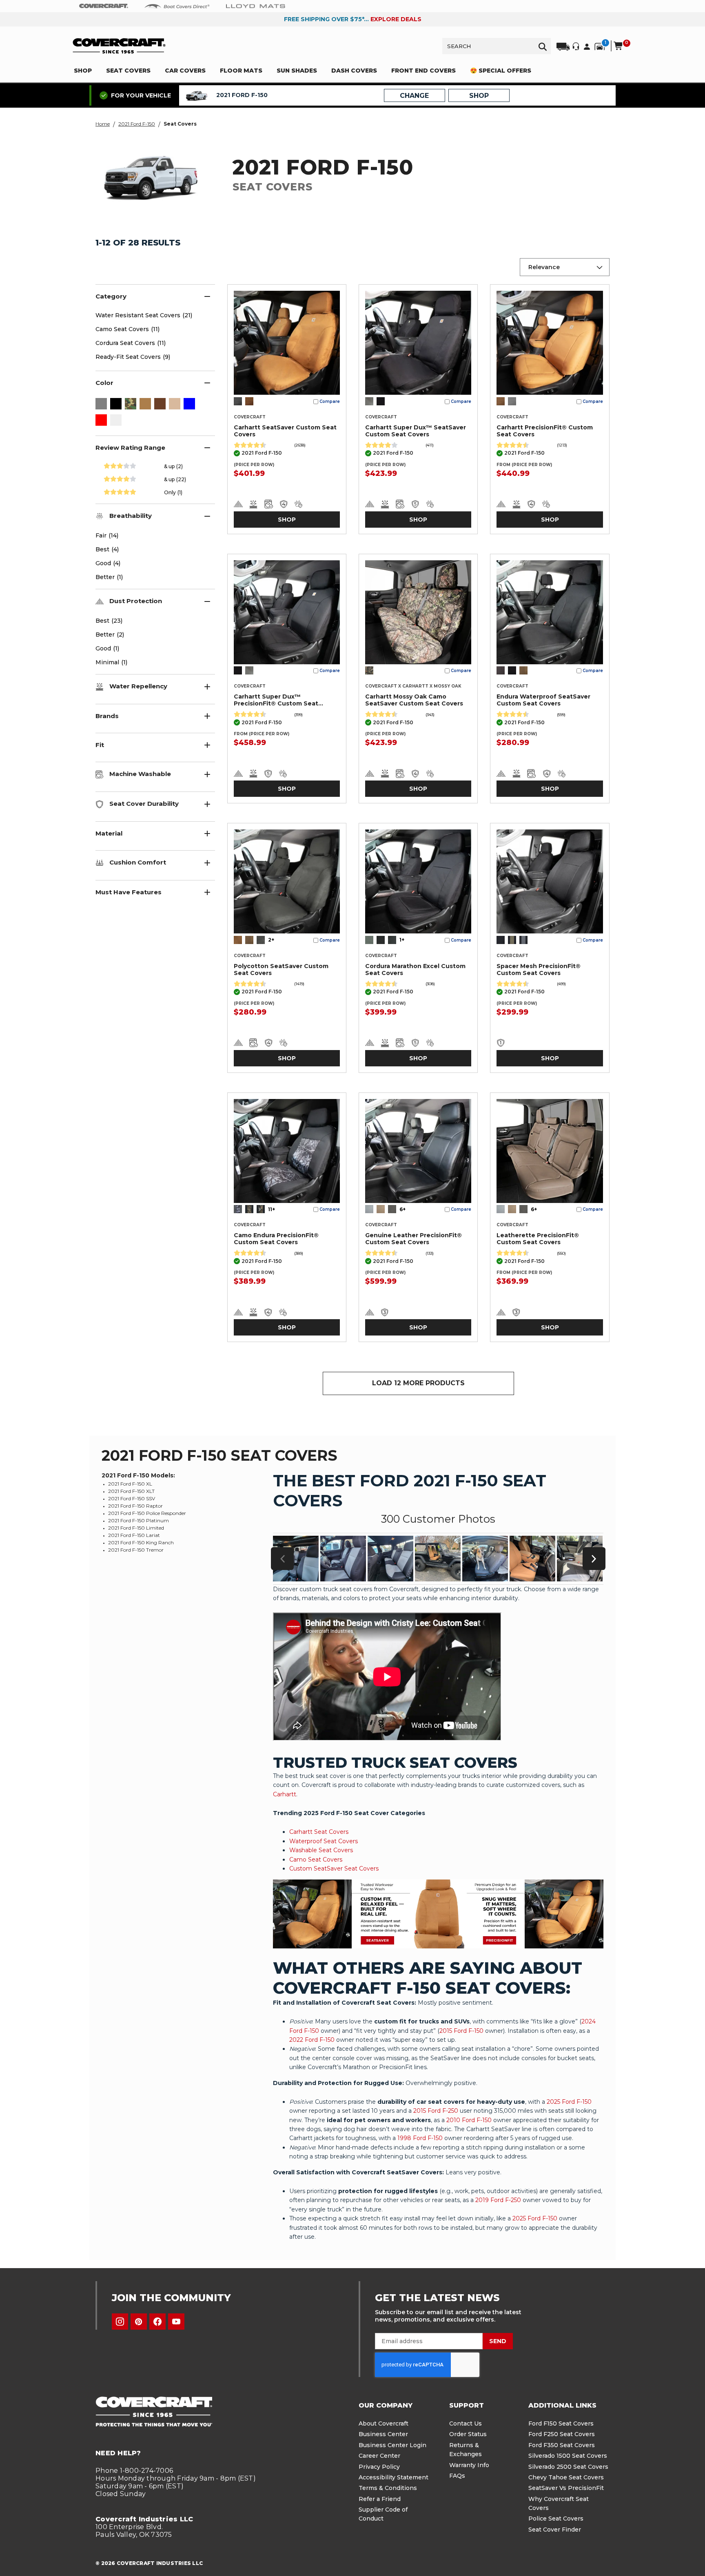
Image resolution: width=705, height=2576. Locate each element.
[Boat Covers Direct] (177, 6)
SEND (498, 2341)
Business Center (383, 2434)
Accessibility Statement (394, 2477)
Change (414, 96)
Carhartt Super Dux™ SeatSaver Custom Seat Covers (416, 431)
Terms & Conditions (388, 2488)
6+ (402, 1209)
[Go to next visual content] (594, 1559)
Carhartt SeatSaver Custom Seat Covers (285, 431)
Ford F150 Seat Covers (561, 2423)
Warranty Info (469, 2465)
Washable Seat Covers (321, 1850)
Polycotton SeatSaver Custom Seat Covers (281, 970)
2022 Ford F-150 (312, 2040)
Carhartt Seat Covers (319, 1832)
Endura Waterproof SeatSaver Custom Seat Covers (543, 700)
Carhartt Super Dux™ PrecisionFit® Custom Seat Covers (276, 700)
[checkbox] (101, 405)
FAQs (457, 2476)
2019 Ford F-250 (498, 2200)
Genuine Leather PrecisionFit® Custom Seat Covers (413, 1239)
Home (103, 124)
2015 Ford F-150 (461, 2031)
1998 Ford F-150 (420, 2138)
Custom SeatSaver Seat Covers (334, 1868)
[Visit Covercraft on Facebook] (157, 2322)
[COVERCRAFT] (119, 46)
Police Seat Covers (556, 2519)
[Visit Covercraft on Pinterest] (139, 2322)
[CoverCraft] (104, 6)
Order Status (468, 2434)
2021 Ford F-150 (137, 124)
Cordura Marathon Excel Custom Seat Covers (415, 970)
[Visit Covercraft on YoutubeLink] (176, 2322)
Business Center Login (392, 2445)
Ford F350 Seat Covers (562, 2445)
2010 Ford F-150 (469, 2120)
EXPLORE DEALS (396, 19)
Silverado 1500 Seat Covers (568, 2456)
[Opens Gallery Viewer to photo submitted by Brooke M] (438, 1559)
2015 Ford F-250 (436, 2111)
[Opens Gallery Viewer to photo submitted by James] (532, 1559)
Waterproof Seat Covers (324, 1841)
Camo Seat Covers (316, 1860)
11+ (272, 1209)
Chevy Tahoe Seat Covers (566, 2477)
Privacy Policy (379, 2467)
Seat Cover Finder (555, 2530)
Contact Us (466, 2423)
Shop (287, 520)
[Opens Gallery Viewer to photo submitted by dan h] (485, 1559)
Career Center (379, 2456)
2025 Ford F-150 (569, 2102)
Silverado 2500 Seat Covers (568, 2467)
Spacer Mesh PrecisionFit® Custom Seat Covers (539, 970)
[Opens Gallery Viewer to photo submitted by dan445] (580, 1559)
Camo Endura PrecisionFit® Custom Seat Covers (276, 1239)
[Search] (543, 46)
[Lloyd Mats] (256, 6)
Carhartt (285, 1794)
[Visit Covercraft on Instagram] (120, 2322)
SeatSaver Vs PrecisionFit (566, 2488)
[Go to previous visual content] (282, 1559)
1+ (402, 940)
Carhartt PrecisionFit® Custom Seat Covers (545, 431)
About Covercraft (384, 2423)
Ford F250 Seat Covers (562, 2434)
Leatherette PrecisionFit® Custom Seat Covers (538, 1239)
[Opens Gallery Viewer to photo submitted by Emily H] (296, 1559)
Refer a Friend (380, 2499)
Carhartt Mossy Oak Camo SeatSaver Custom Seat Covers (414, 700)
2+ (271, 940)
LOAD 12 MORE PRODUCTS (418, 1383)
